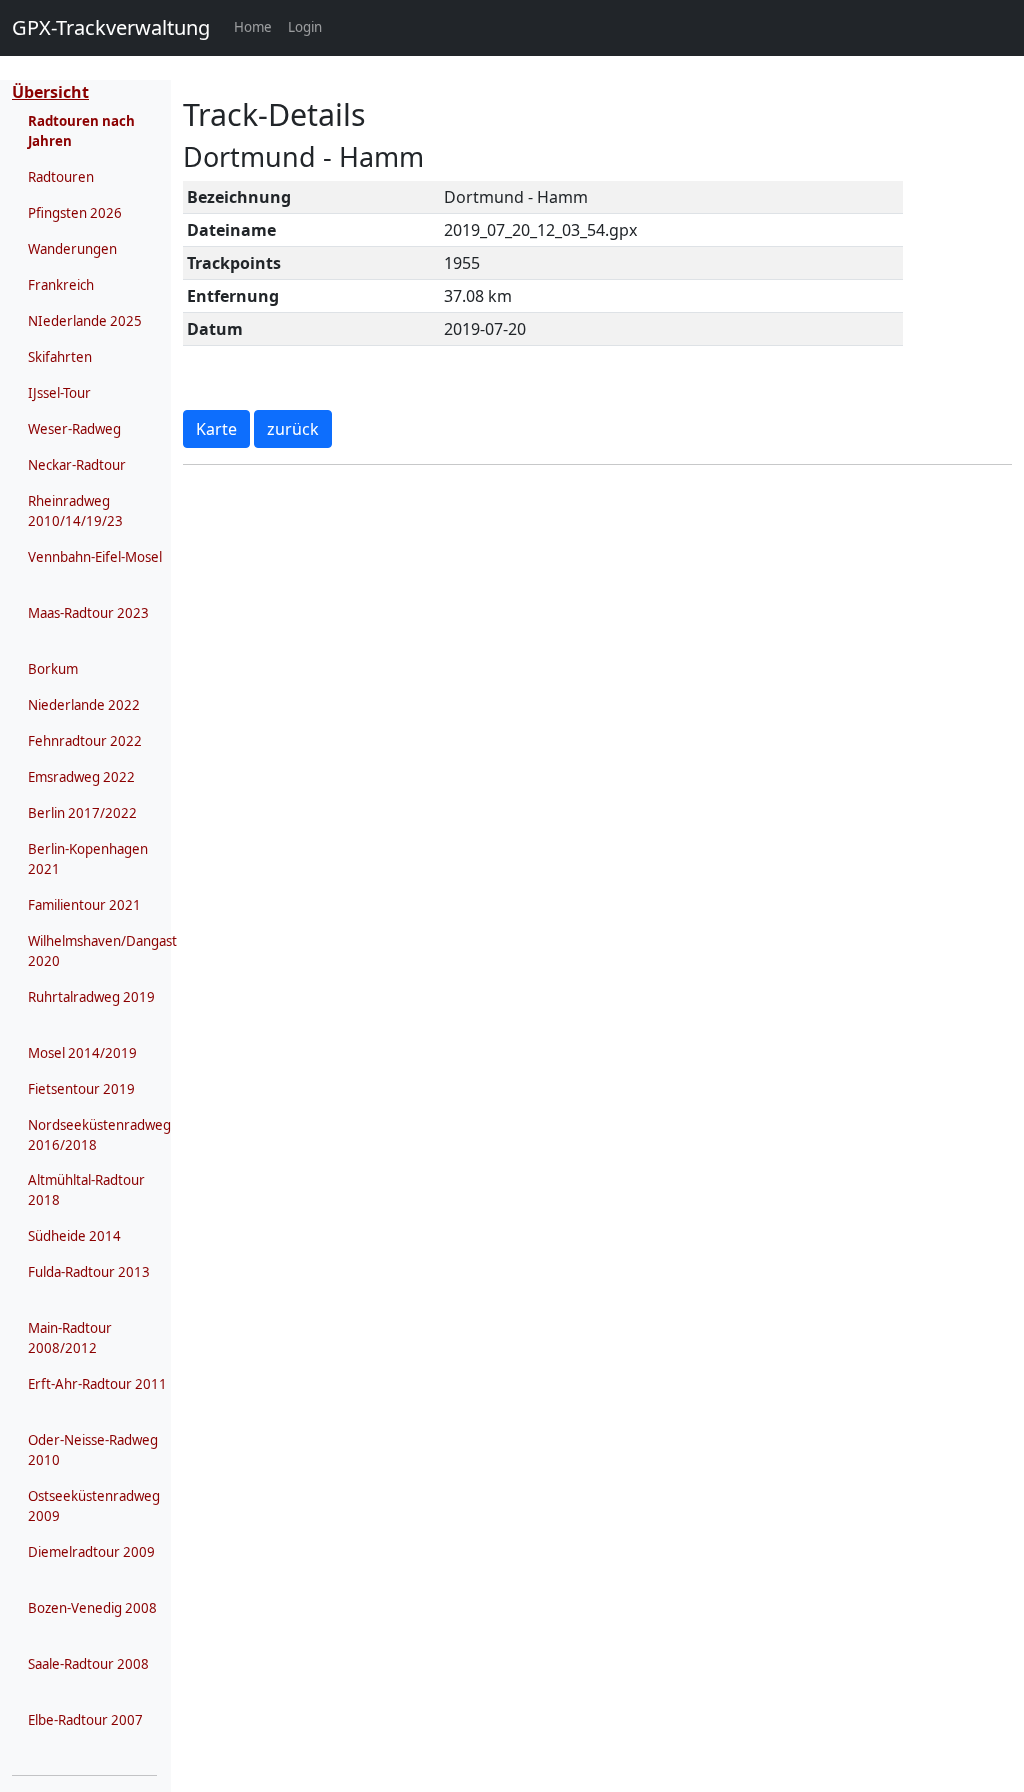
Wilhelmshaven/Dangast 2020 (102, 951)
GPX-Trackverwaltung (111, 27)
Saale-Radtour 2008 (88, 1664)
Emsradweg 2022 (81, 777)
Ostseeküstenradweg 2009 (94, 1506)
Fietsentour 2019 (81, 1089)
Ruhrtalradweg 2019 (91, 997)
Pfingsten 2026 (75, 213)
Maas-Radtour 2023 (88, 613)
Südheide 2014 (74, 1236)
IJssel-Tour (59, 393)
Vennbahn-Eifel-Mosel (95, 557)
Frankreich (61, 285)
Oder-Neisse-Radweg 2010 (93, 1450)
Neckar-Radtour (77, 465)
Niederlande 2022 (84, 705)
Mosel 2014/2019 (82, 1053)
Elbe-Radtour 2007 (85, 1720)
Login (305, 27)
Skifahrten (60, 357)
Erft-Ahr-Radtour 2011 (97, 1384)
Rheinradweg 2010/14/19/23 (75, 511)
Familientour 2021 (84, 905)
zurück (293, 429)
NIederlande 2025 (85, 321)
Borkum (53, 669)
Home (257, 26)
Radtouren (61, 177)
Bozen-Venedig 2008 (92, 1608)
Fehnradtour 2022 (85, 741)
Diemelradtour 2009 (91, 1552)
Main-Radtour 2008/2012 (70, 1338)
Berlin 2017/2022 (82, 813)
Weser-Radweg (74, 429)
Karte (216, 429)
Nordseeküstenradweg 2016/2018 (99, 1135)
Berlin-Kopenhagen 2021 (88, 859)
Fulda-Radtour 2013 (89, 1272)
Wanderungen (72, 249)
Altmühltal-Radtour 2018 (86, 1190)
